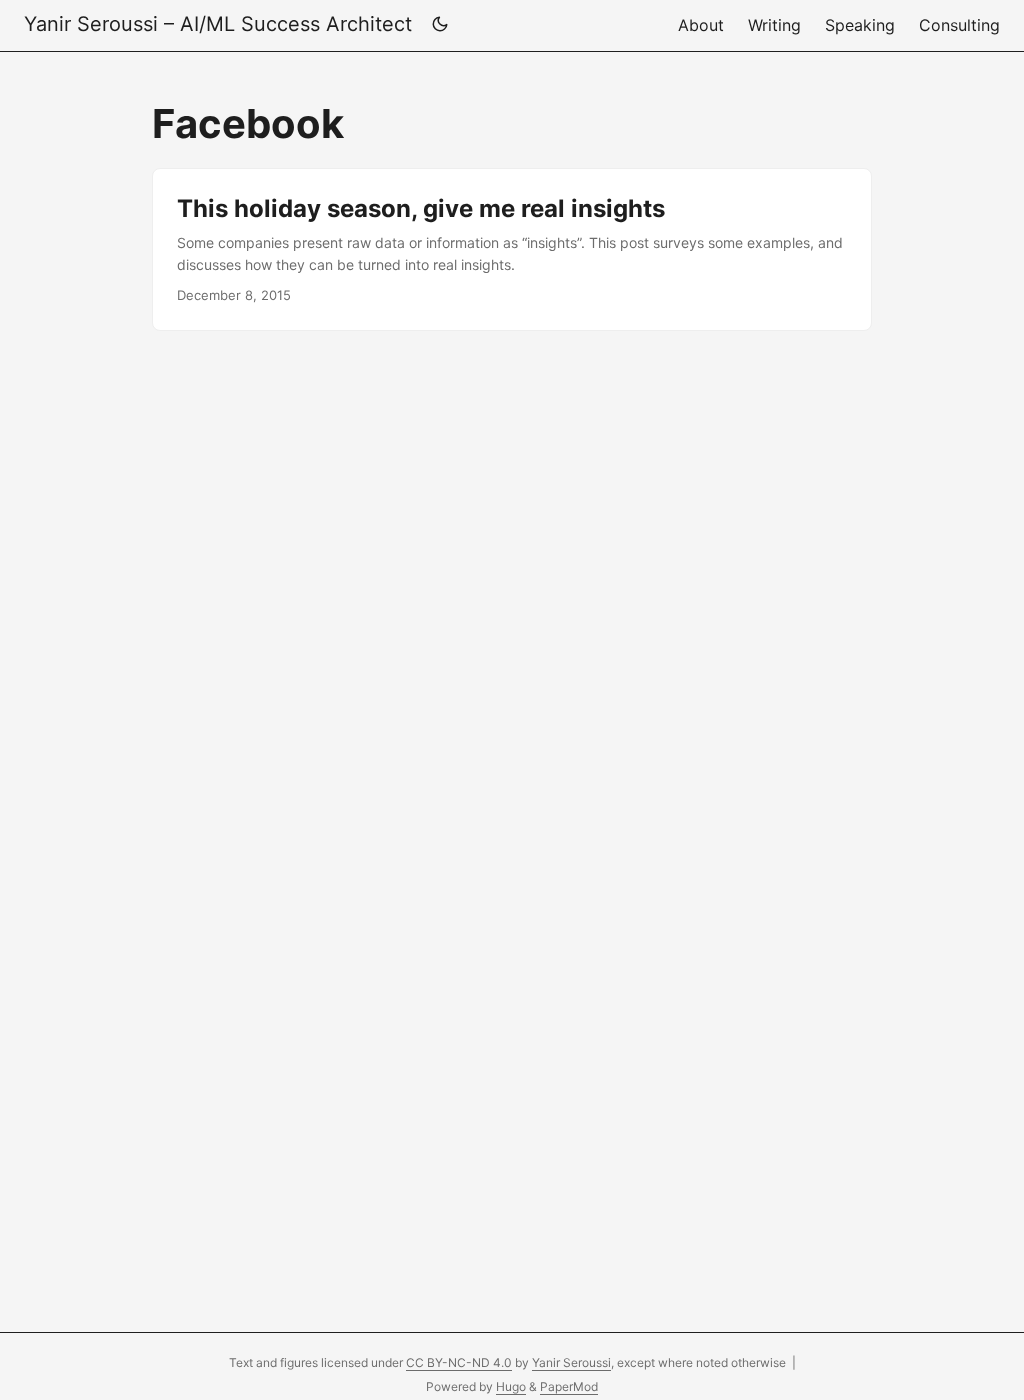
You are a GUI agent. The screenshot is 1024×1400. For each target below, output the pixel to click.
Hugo (511, 1386)
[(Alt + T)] (440, 25)
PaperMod (569, 1386)
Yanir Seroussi (571, 1362)
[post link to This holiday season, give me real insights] (512, 249)
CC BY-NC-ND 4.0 (459, 1362)
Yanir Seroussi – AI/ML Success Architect (218, 24)
